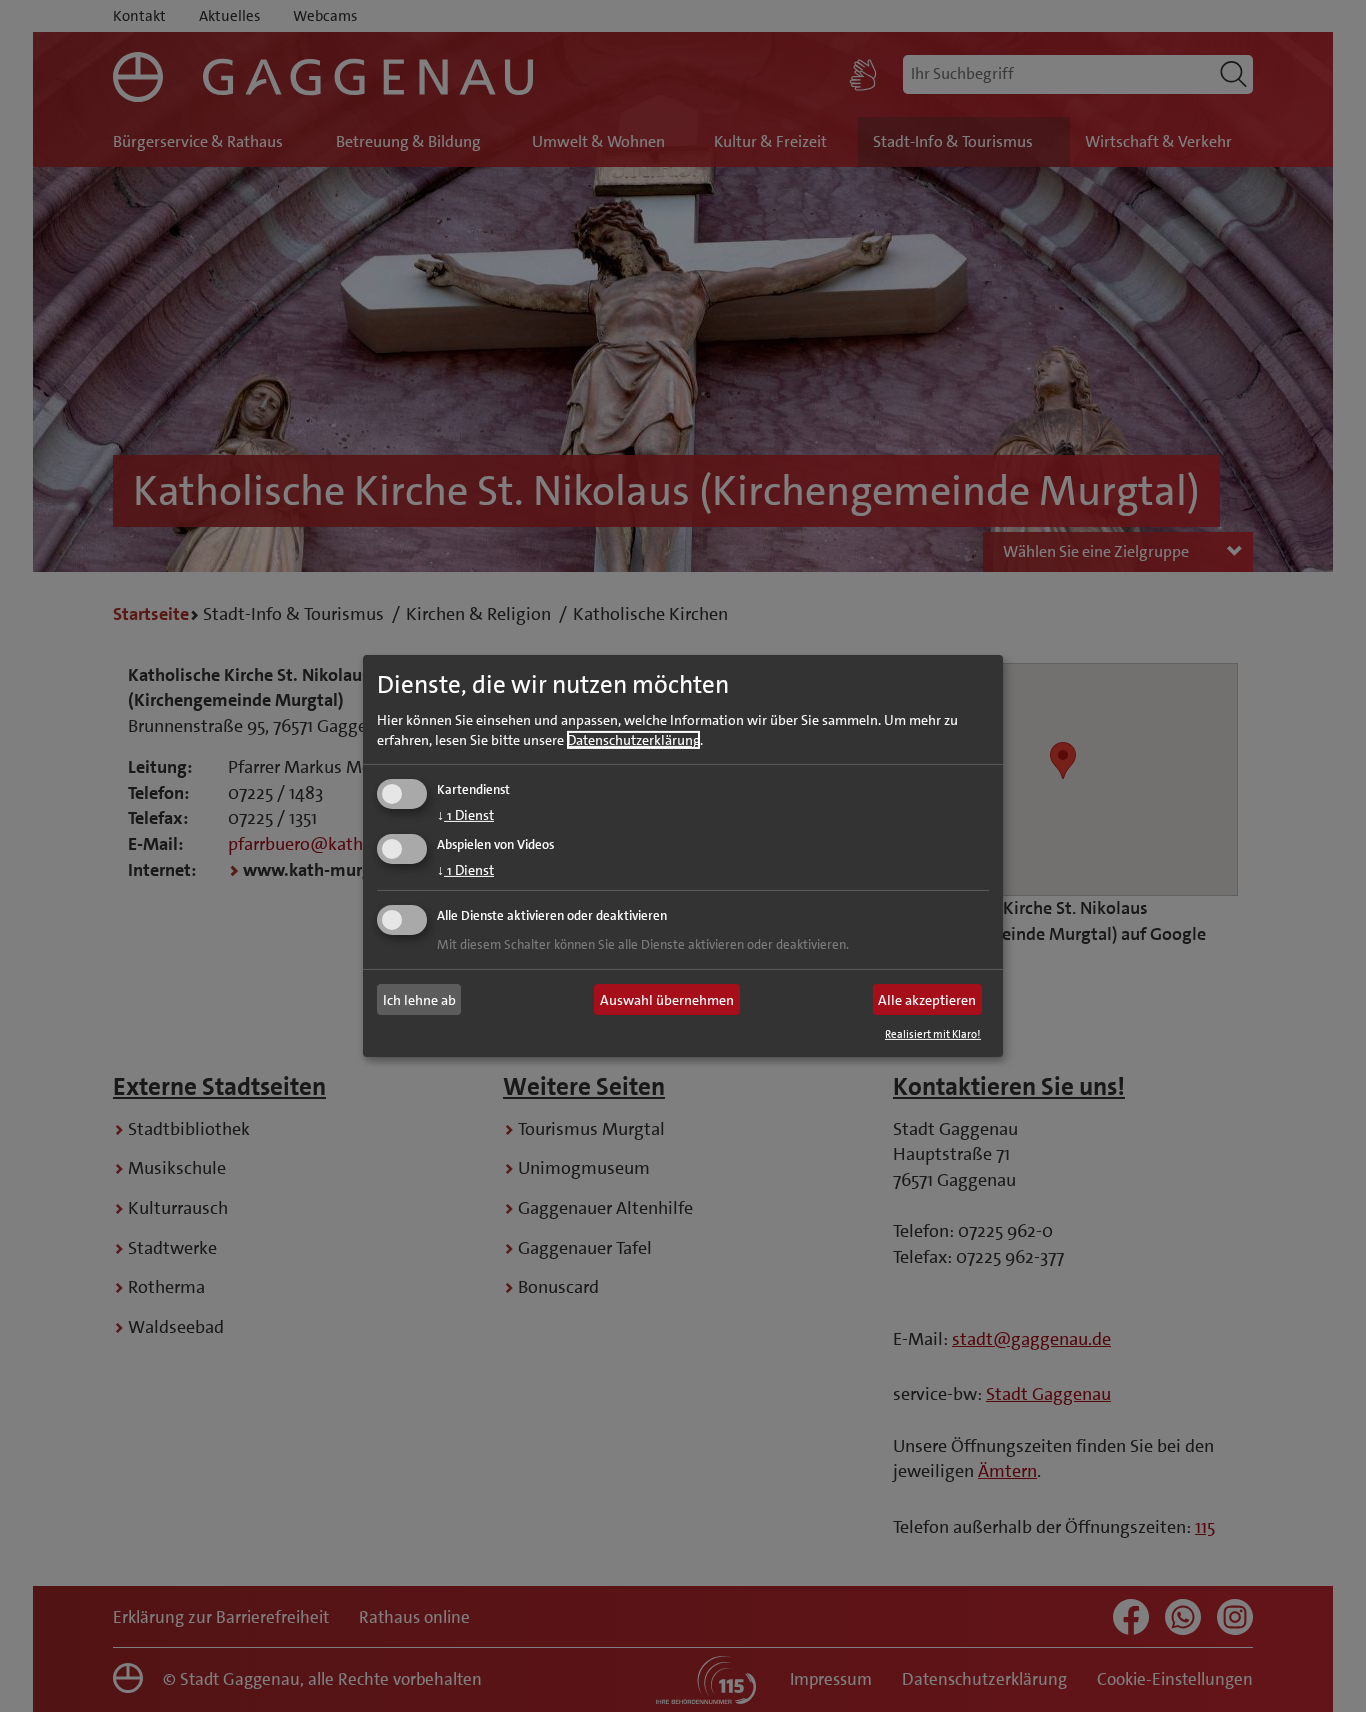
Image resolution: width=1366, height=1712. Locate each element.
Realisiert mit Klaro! (933, 1034)
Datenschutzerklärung (633, 739)
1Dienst (465, 814)
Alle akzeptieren (927, 1000)
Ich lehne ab (419, 1000)
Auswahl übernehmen (667, 1000)
